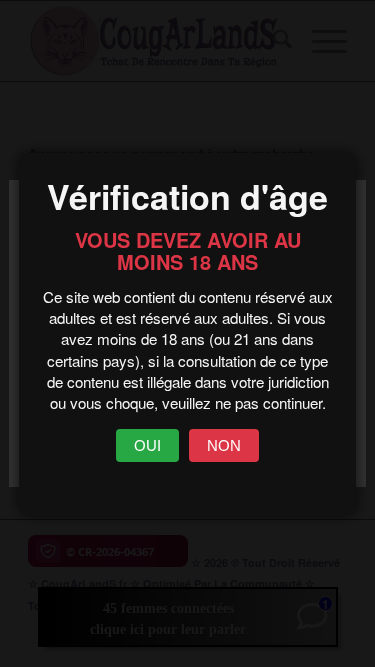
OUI (147, 445)
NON (224, 445)
